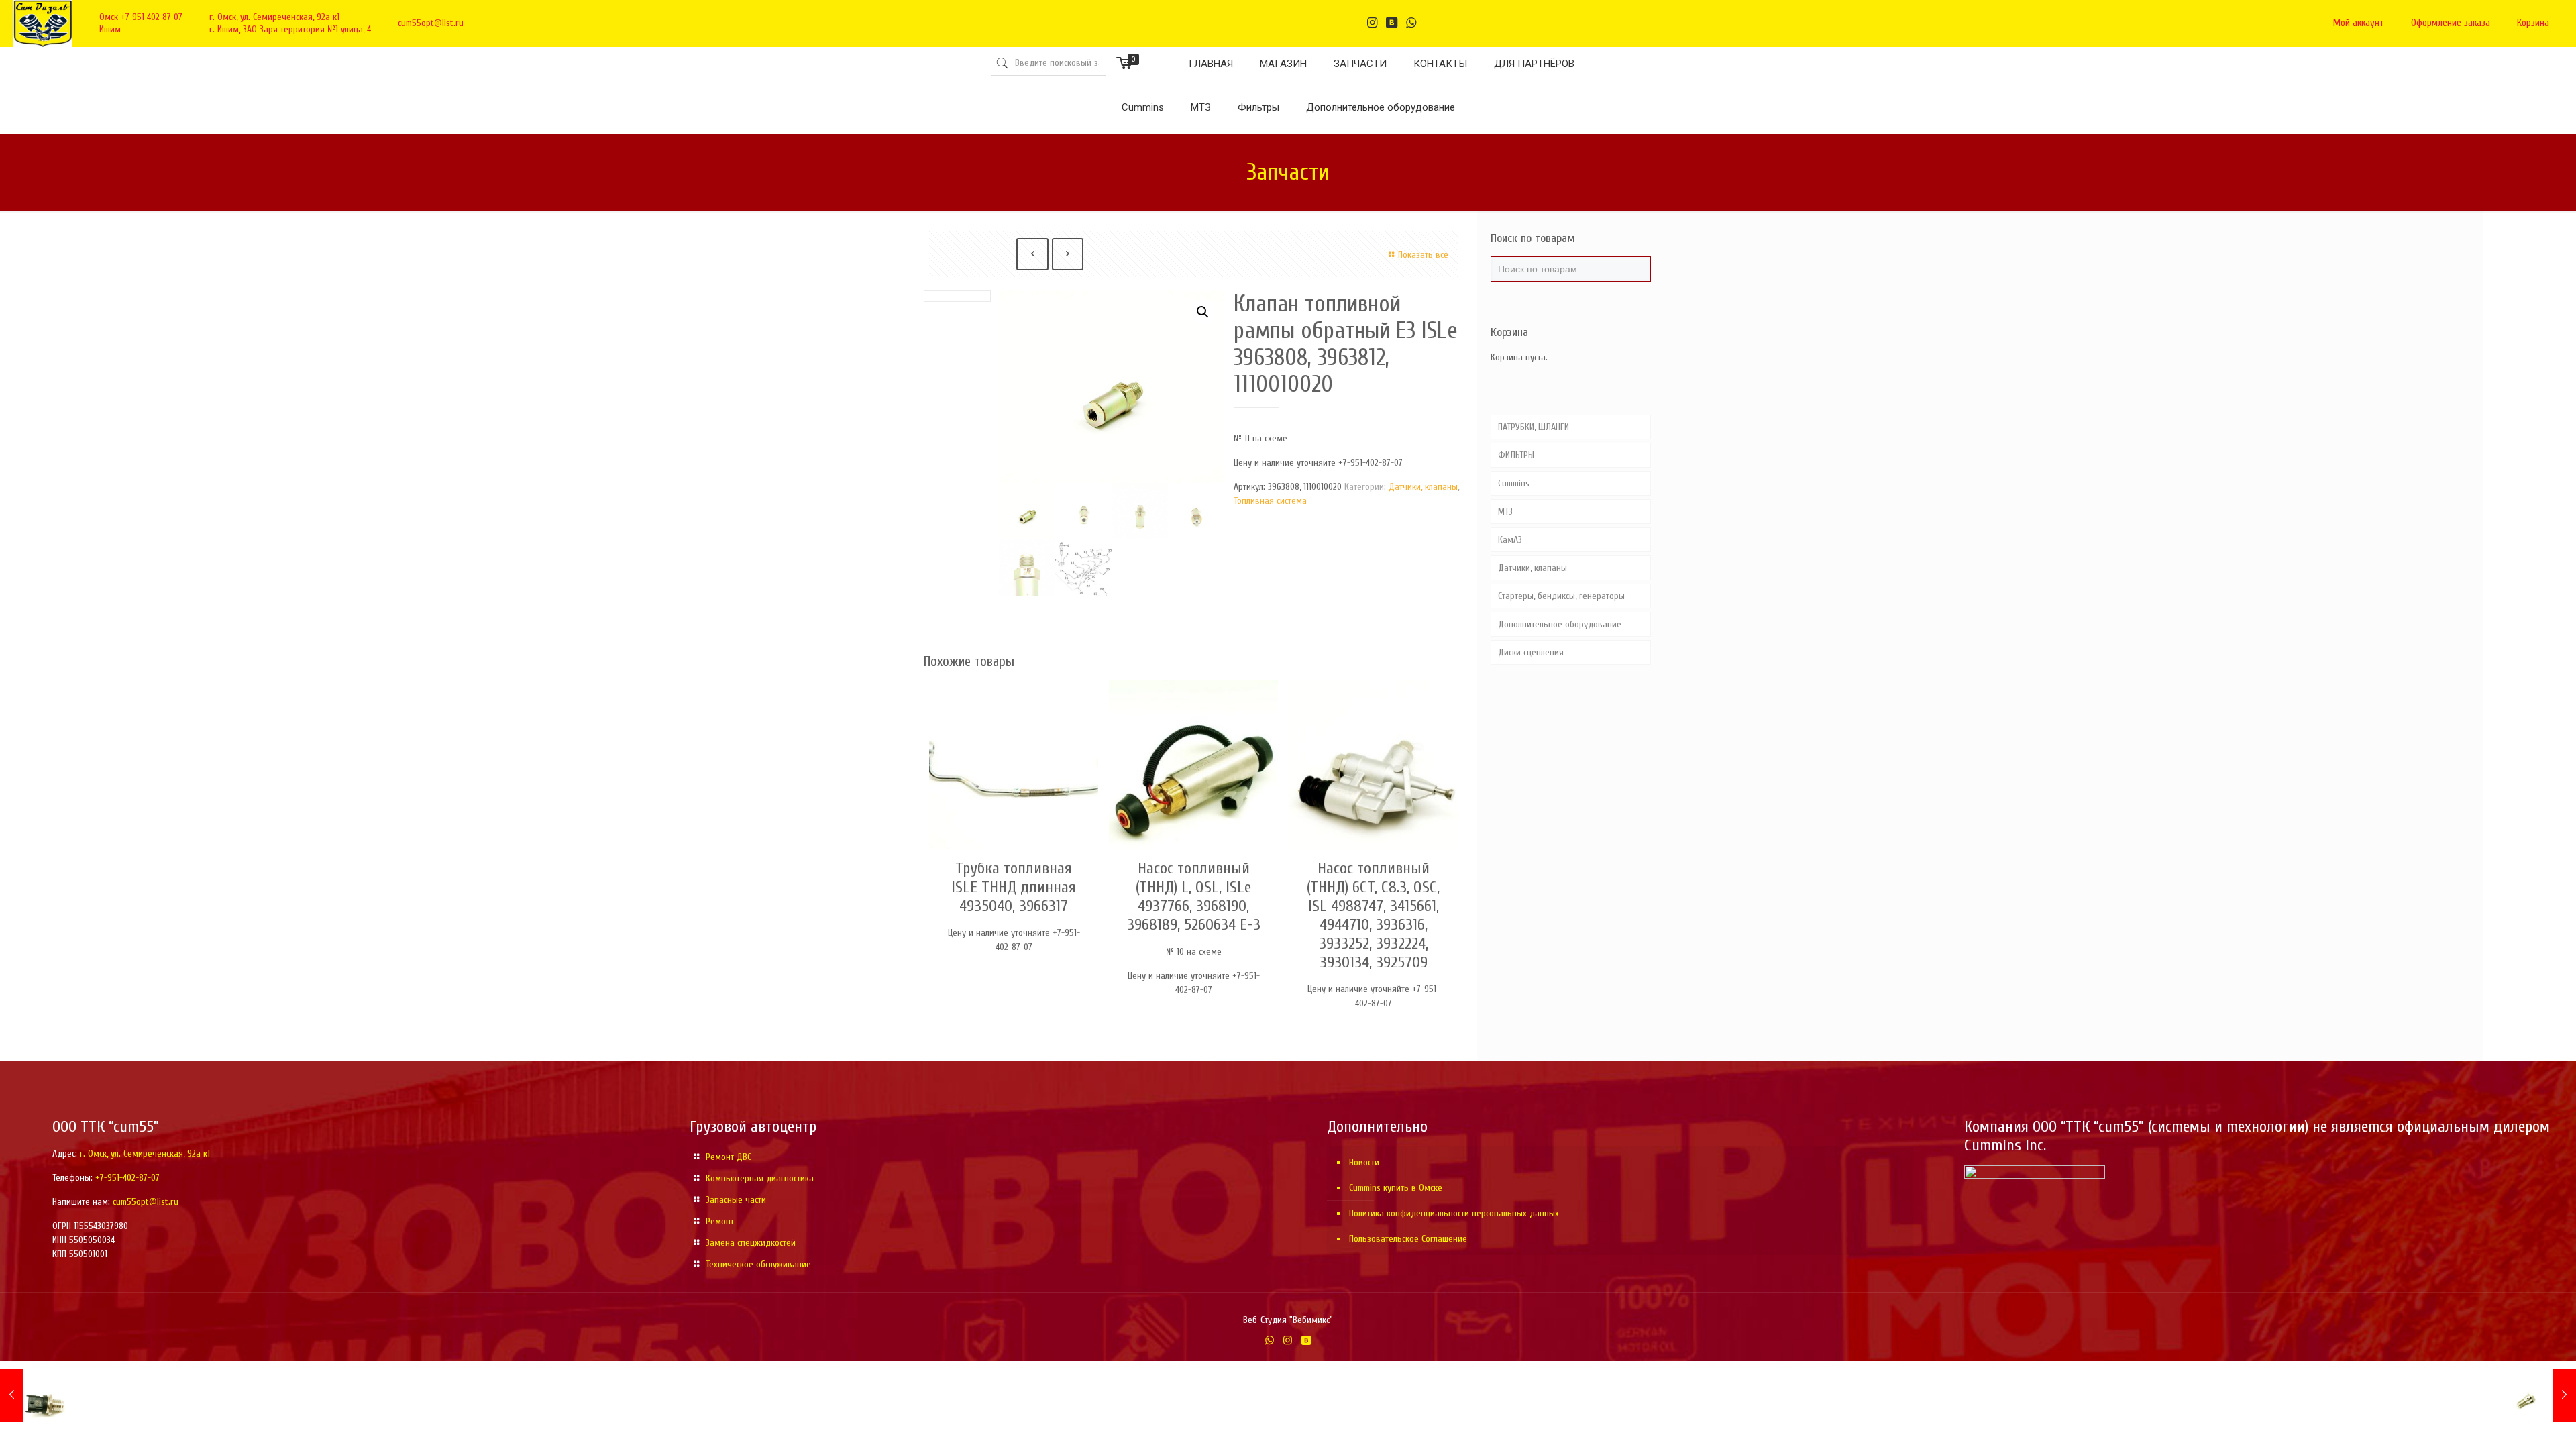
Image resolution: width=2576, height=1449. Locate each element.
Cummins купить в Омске (1396, 1188)
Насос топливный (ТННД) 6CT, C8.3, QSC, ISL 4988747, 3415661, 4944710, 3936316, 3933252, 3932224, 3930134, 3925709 (1373, 915)
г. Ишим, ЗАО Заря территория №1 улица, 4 (290, 29)
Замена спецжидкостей (751, 1243)
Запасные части (736, 1200)
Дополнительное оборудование (1560, 624)
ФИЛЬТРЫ (1516, 455)
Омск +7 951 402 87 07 (141, 17)
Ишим (110, 29)
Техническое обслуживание (758, 1264)
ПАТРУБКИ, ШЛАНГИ (1534, 427)
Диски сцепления (1531, 652)
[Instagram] (1288, 1341)
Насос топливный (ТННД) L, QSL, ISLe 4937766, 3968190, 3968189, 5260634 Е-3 (1194, 897)
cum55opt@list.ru (431, 23)
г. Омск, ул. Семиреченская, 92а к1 (274, 17)
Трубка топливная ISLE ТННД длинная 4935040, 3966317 (1014, 887)
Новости (1364, 1162)
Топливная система (1270, 501)
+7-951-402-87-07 (127, 1178)
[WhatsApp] (1270, 1341)
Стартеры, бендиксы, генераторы (1561, 596)
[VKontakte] (1306, 1341)
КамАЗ (1510, 540)
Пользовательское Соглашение (1408, 1239)
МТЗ (1505, 512)
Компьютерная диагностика (760, 1178)
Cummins (1514, 483)
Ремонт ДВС (729, 1157)
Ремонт (720, 1221)
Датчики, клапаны (1423, 487)
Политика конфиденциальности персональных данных (1454, 1213)
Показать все (1423, 255)
